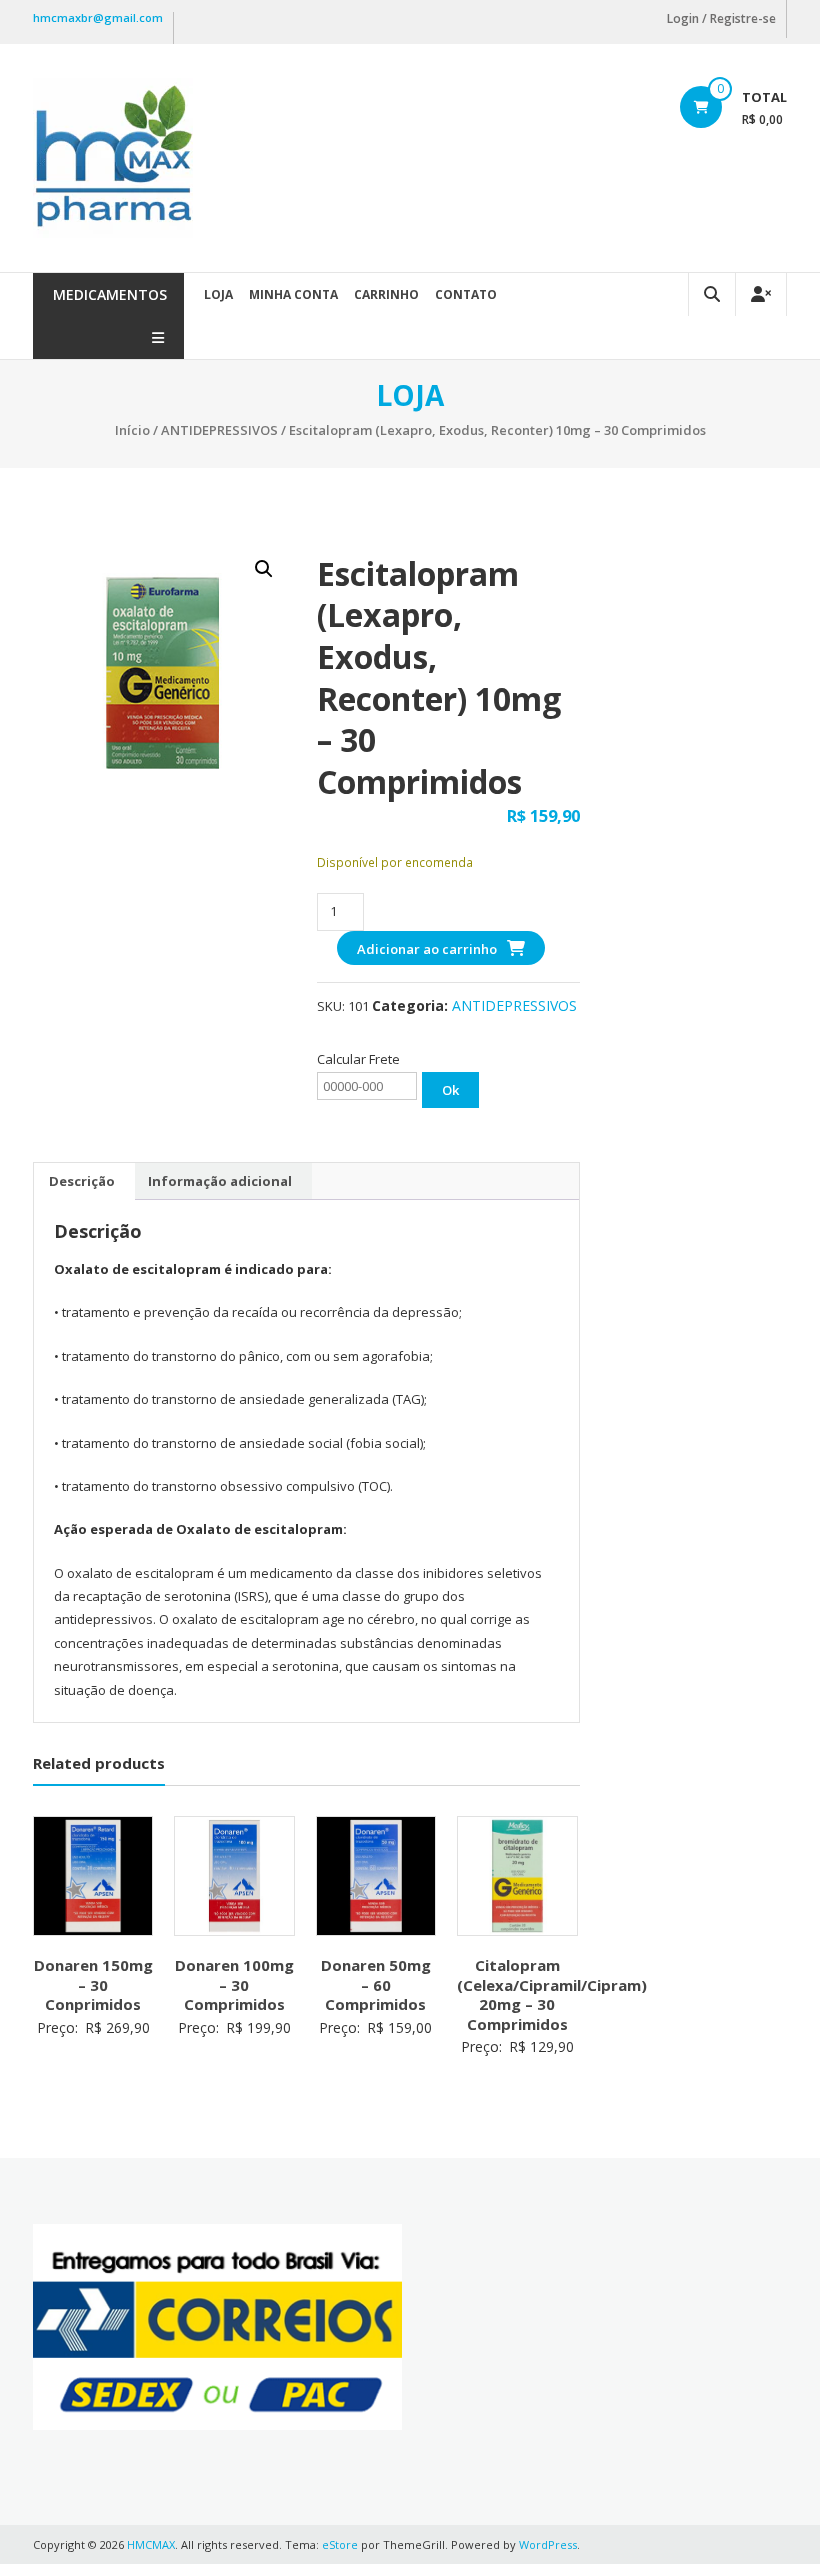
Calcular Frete (358, 1059)
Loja (218, 294)
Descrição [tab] (82, 1181)
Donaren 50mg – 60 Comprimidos (376, 1984)
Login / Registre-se (721, 18)
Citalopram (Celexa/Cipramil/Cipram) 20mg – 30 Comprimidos (552, 1994)
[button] (264, 569)
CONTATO (466, 294)
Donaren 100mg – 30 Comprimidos (234, 1984)
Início (132, 430)
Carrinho (386, 294)
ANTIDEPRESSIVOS (219, 430)
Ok (450, 1090)
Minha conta (293, 294)
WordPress (548, 2544)
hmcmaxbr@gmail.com (98, 17)
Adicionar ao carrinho (427, 949)
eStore (340, 2544)
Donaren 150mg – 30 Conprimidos (93, 1984)
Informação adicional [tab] (220, 1181)
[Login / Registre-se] (761, 294)
